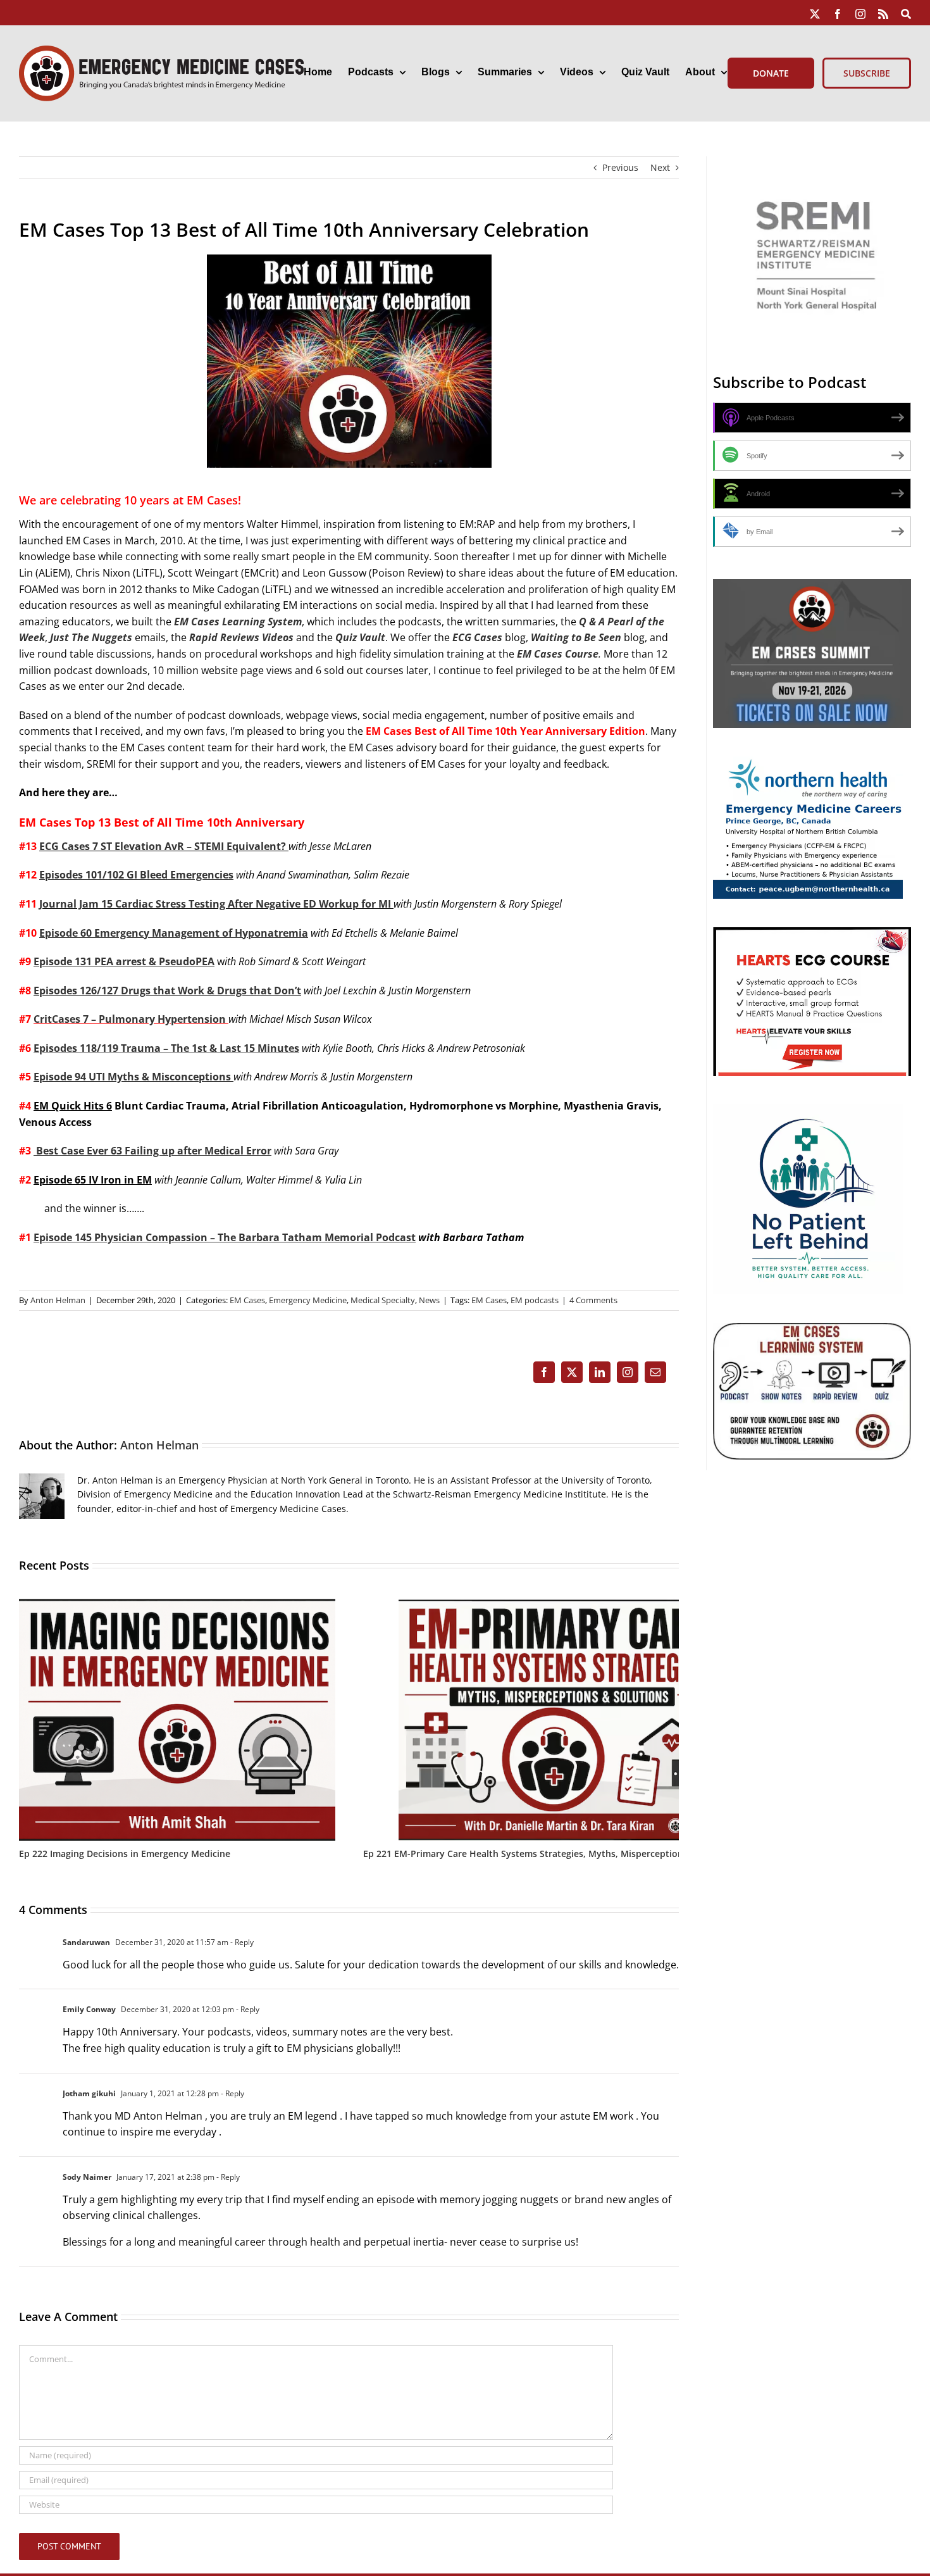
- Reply (241, 1942)
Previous (620, 167)
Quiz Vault (360, 637)
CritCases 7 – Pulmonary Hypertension (130, 1019)
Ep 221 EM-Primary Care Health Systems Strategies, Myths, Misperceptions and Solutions (557, 1854)
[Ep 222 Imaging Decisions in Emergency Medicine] (177, 1605)
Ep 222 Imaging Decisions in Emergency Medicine (125, 1854)
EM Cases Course (558, 654)
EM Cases (247, 1300)
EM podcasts (535, 1300)
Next (660, 167)
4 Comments (593, 1300)
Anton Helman (58, 1300)
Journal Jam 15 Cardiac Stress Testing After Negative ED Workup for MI (216, 904)
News (429, 1300)
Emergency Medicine (308, 1300)
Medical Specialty (383, 1300)
